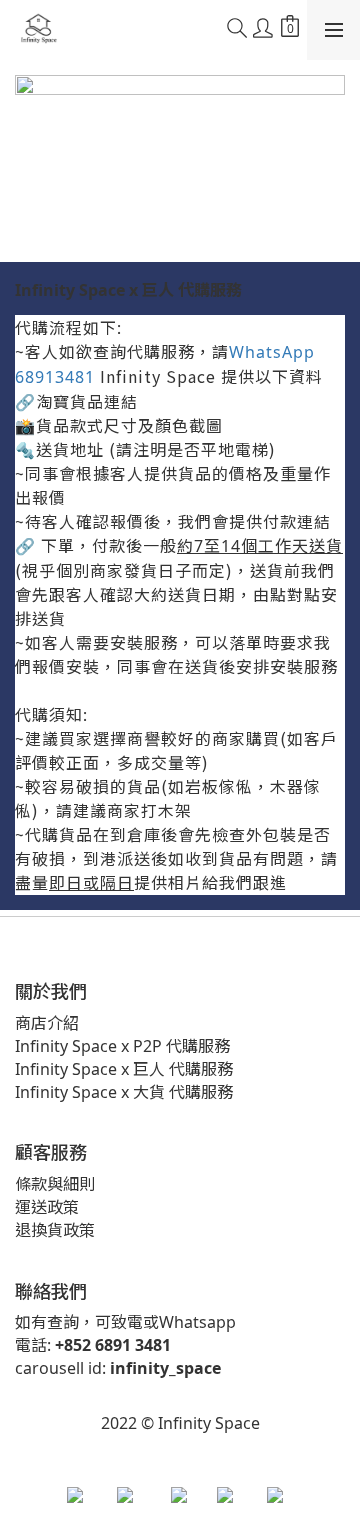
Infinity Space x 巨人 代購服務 (124, 1069)
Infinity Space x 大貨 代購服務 (124, 1092)
